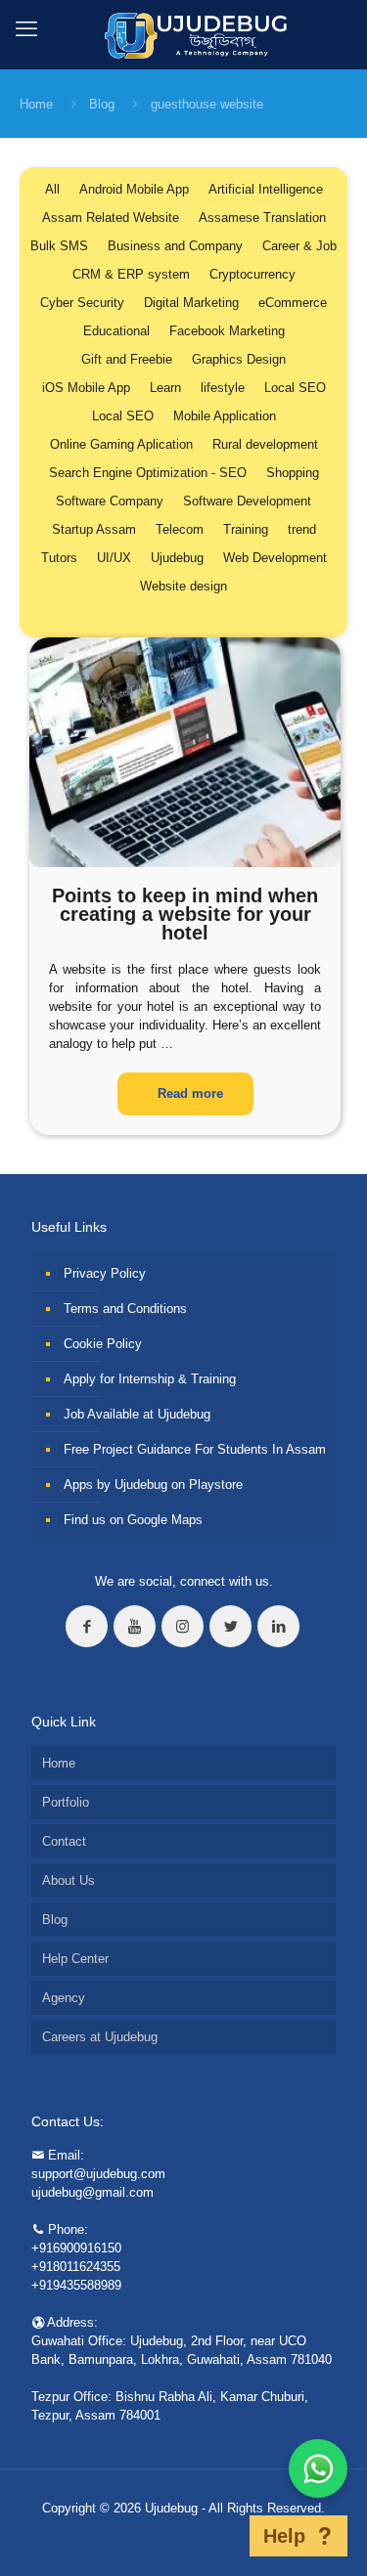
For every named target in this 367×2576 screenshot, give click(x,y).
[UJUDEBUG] (183, 34)
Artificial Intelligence (266, 189)
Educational (116, 331)
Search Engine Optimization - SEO (148, 473)
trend (302, 529)
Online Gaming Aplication (121, 444)
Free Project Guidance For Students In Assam (195, 1449)
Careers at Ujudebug (100, 2037)
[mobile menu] (26, 29)
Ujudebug (177, 558)
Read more (190, 1093)
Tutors (59, 558)
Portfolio (66, 1802)
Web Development (275, 558)
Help (284, 2536)
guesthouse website (207, 104)
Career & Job (299, 246)
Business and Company (175, 246)
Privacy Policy (105, 1273)
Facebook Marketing (227, 331)
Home (36, 104)
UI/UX (114, 558)
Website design (183, 586)
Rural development (265, 444)
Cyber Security (82, 303)
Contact (64, 1841)
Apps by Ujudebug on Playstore (153, 1484)
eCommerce (293, 303)
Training (246, 529)
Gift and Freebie (127, 359)
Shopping (293, 473)
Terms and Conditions (125, 1309)
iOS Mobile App (86, 388)
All (52, 189)
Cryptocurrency (252, 274)
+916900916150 (76, 2248)
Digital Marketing (191, 303)
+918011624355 (76, 2267)
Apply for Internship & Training (150, 1379)
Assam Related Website (111, 218)
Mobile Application (225, 416)
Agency (64, 1998)
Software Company (110, 501)
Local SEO (295, 388)
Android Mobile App (134, 189)
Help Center (75, 1959)
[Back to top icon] (224, 2536)
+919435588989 (76, 2285)
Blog (102, 104)
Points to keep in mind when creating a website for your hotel (185, 914)
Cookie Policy (103, 1344)
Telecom (180, 529)
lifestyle (223, 388)
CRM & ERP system (131, 274)
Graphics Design (239, 359)
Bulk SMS (59, 246)
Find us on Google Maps (133, 1520)
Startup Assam (94, 529)
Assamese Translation (262, 218)
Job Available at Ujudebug (137, 1414)
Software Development (247, 501)
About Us (69, 1880)
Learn (165, 388)
